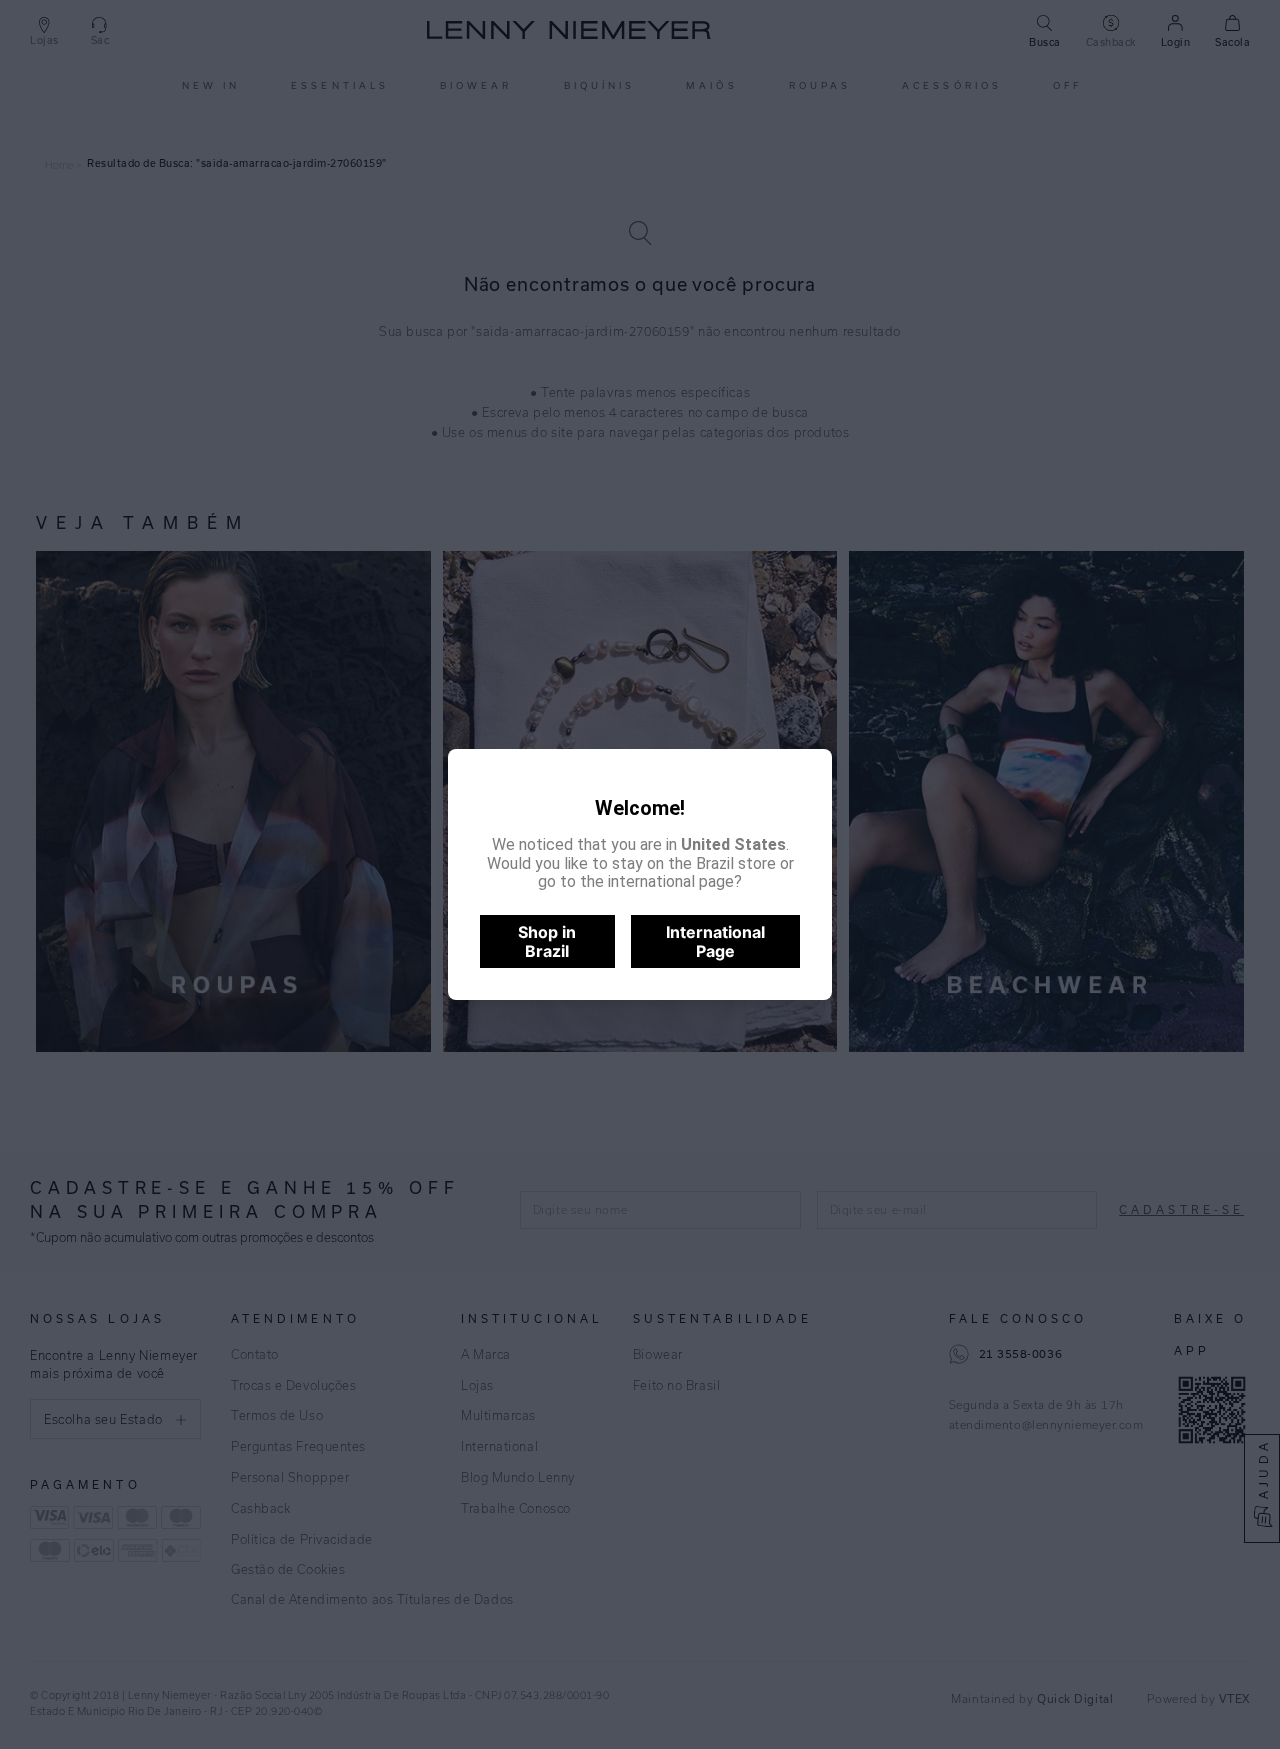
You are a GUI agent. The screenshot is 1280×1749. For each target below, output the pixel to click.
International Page (715, 941)
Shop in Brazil (547, 941)
